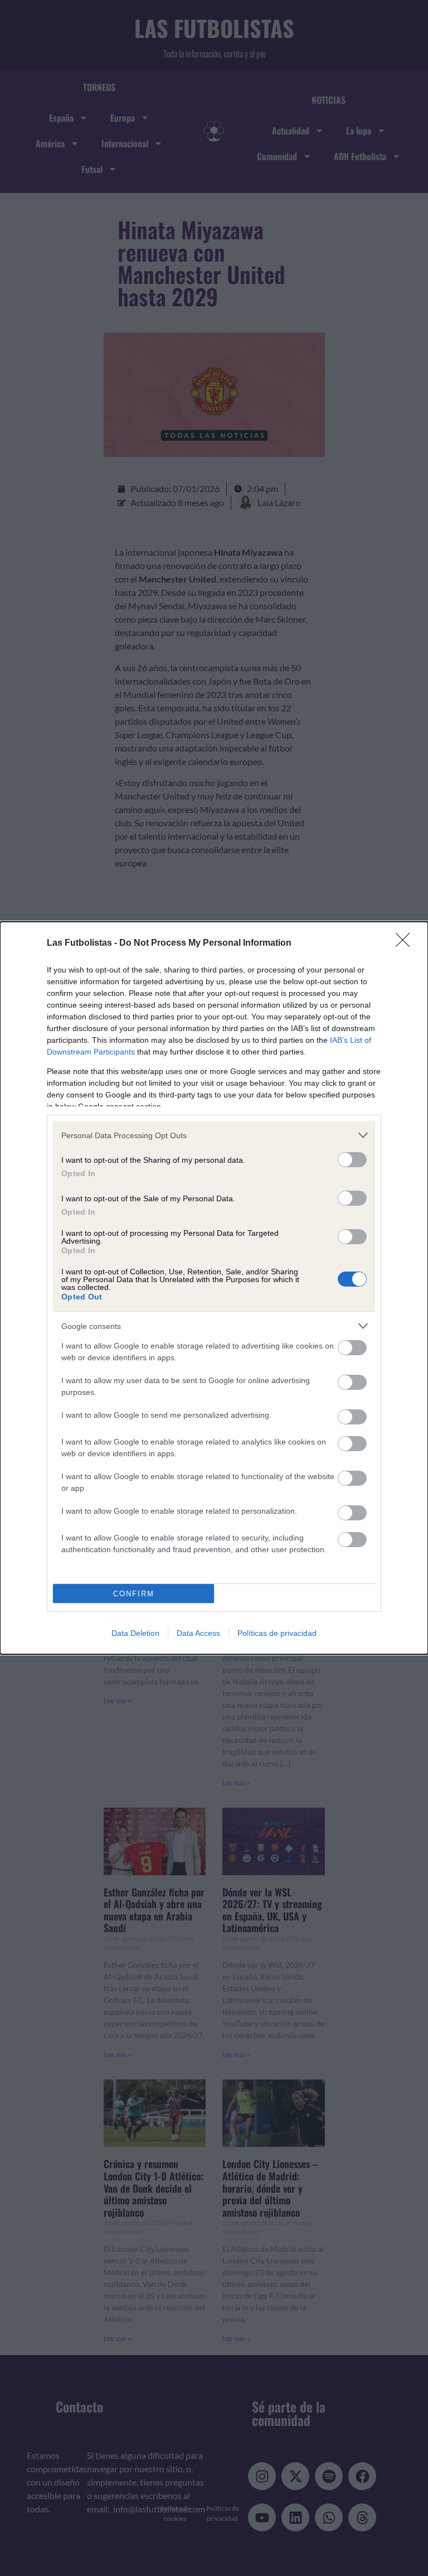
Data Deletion (135, 1633)
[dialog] (214, 1288)
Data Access (198, 1633)
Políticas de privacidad (277, 1633)
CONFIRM (134, 1594)
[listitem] (214, 1135)
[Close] (406, 943)
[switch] (352, 1160)
